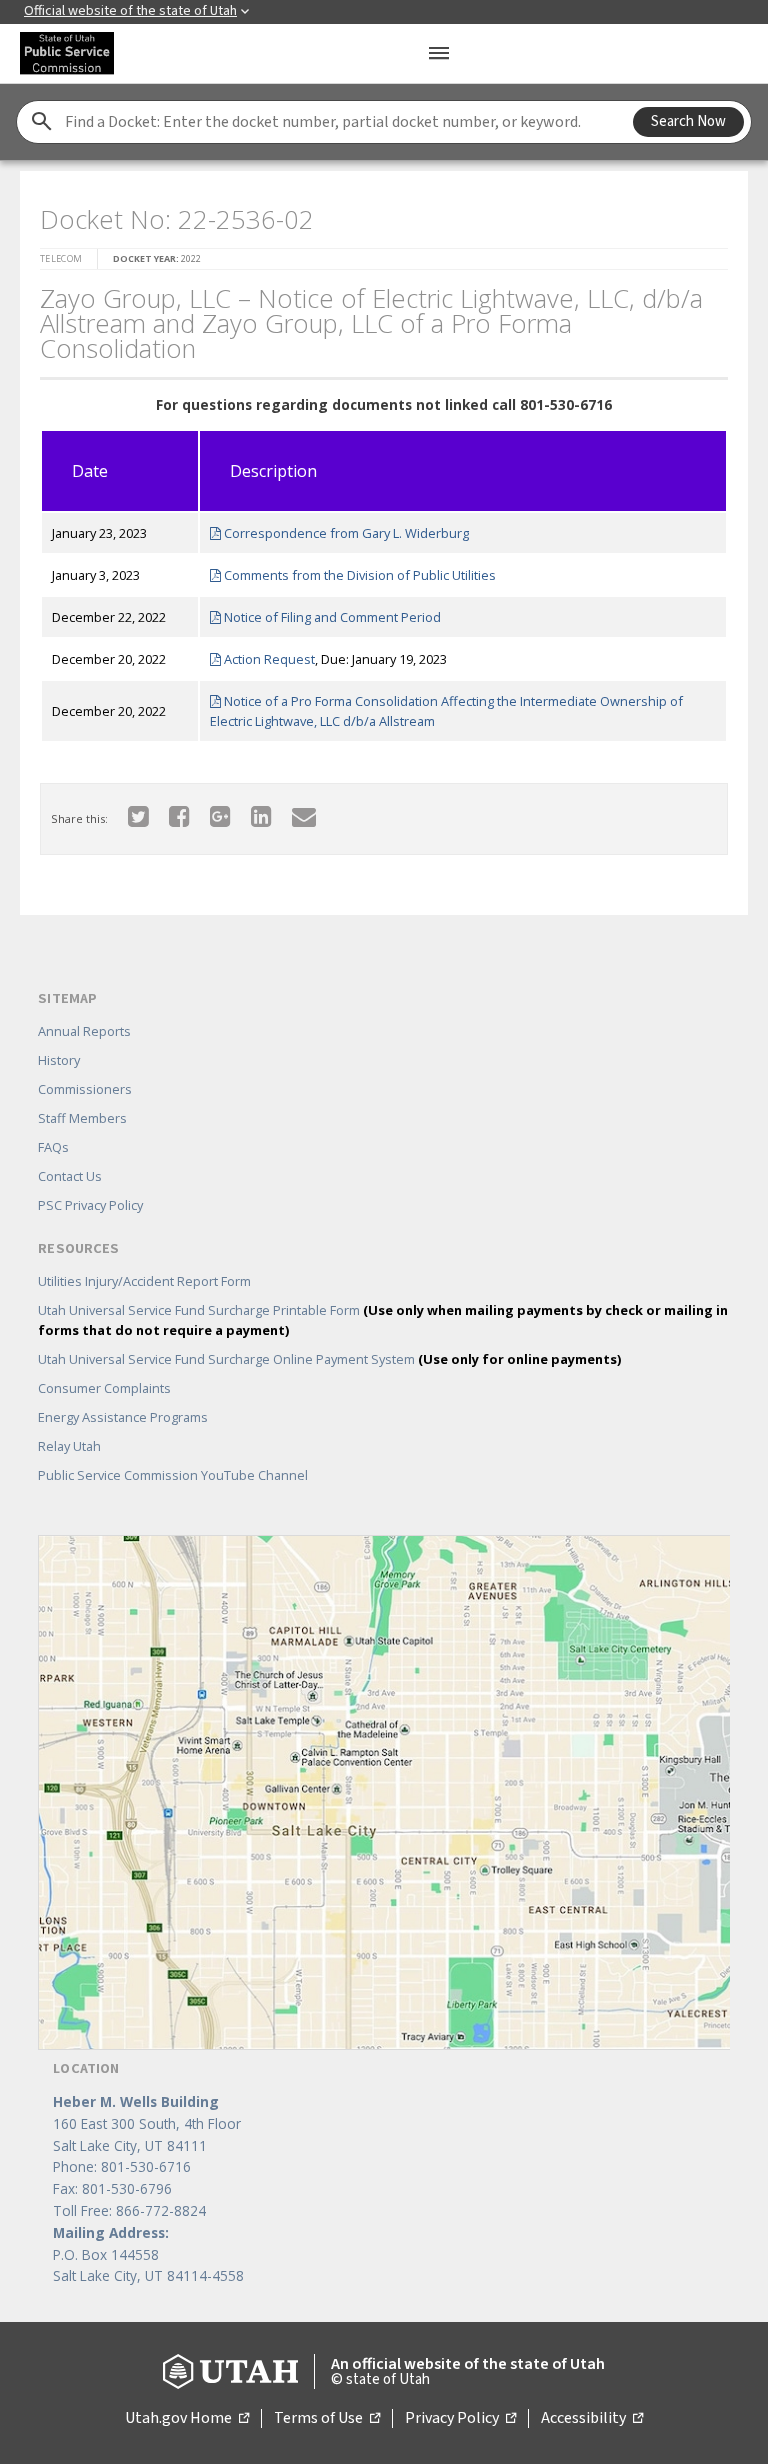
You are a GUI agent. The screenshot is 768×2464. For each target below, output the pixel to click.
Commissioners (85, 1089)
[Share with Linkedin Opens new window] (261, 815)
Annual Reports (84, 1031)
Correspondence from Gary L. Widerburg (345, 533)
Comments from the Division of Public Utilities (358, 575)
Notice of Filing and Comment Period (331, 617)
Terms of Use (327, 2419)
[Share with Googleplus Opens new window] (220, 815)
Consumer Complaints (104, 1388)
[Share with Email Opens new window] (304, 815)
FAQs (53, 1147)
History (59, 1060)
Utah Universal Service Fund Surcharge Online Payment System (329, 1359)
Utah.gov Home (187, 2419)
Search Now (688, 121)
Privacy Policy (460, 2419)
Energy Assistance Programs (123, 1417)
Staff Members (82, 1118)
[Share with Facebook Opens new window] (179, 815)
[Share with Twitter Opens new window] (138, 815)
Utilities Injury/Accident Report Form (144, 1281)
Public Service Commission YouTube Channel (173, 1475)
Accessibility (592, 2419)
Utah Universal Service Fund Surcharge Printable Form (383, 1320)
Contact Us (70, 1176)
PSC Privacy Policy (90, 1205)
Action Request (268, 659)
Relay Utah (69, 1446)
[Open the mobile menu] (439, 53)
